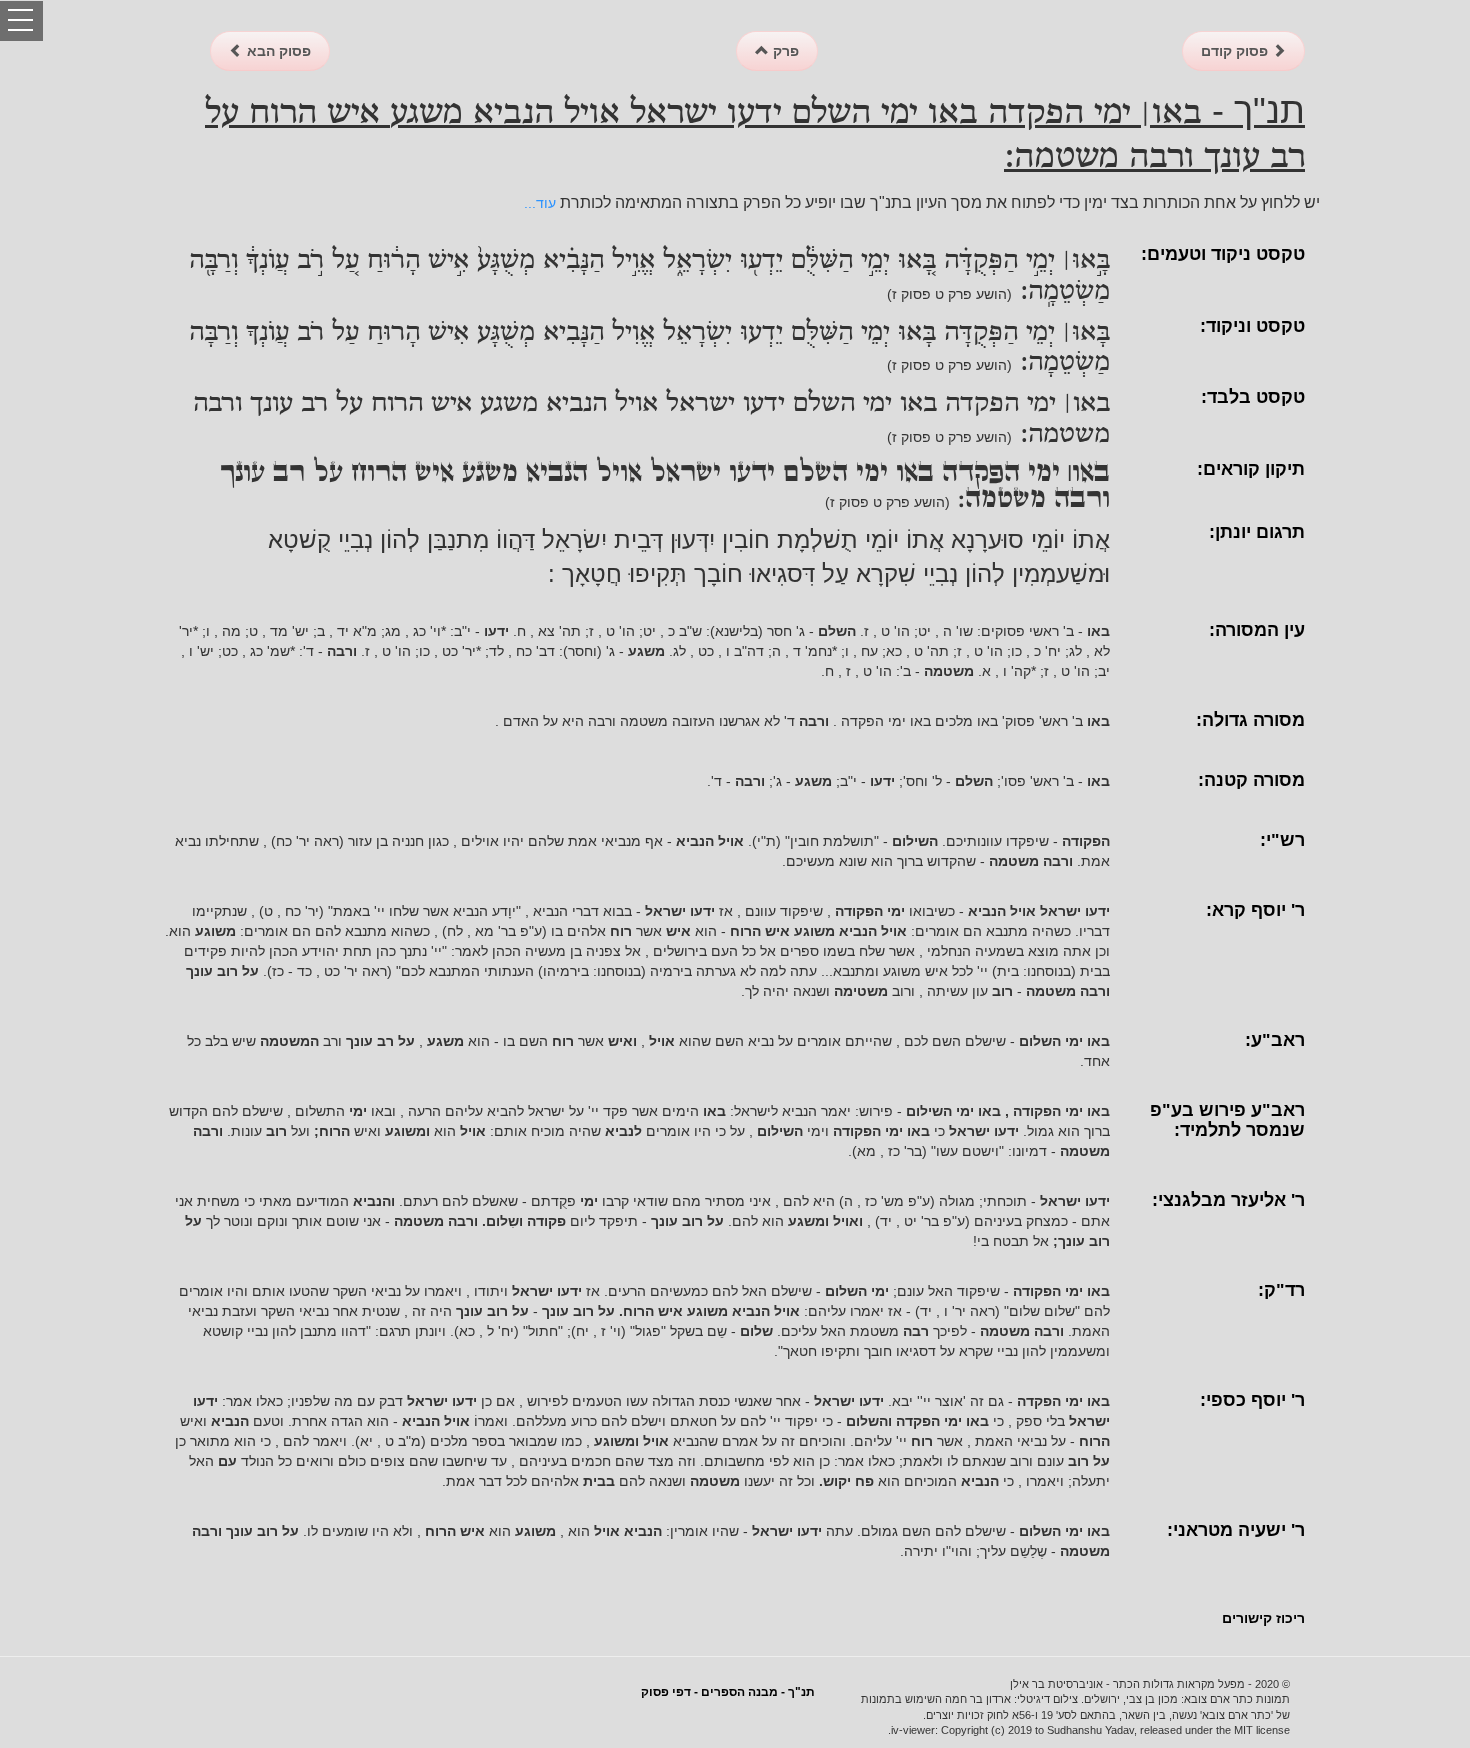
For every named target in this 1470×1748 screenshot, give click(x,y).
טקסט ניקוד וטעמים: (1223, 254)
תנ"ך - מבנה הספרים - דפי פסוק (728, 1692)
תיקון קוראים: (1251, 469)
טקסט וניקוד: (1252, 326)
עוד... (540, 203)
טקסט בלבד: (1253, 397)
